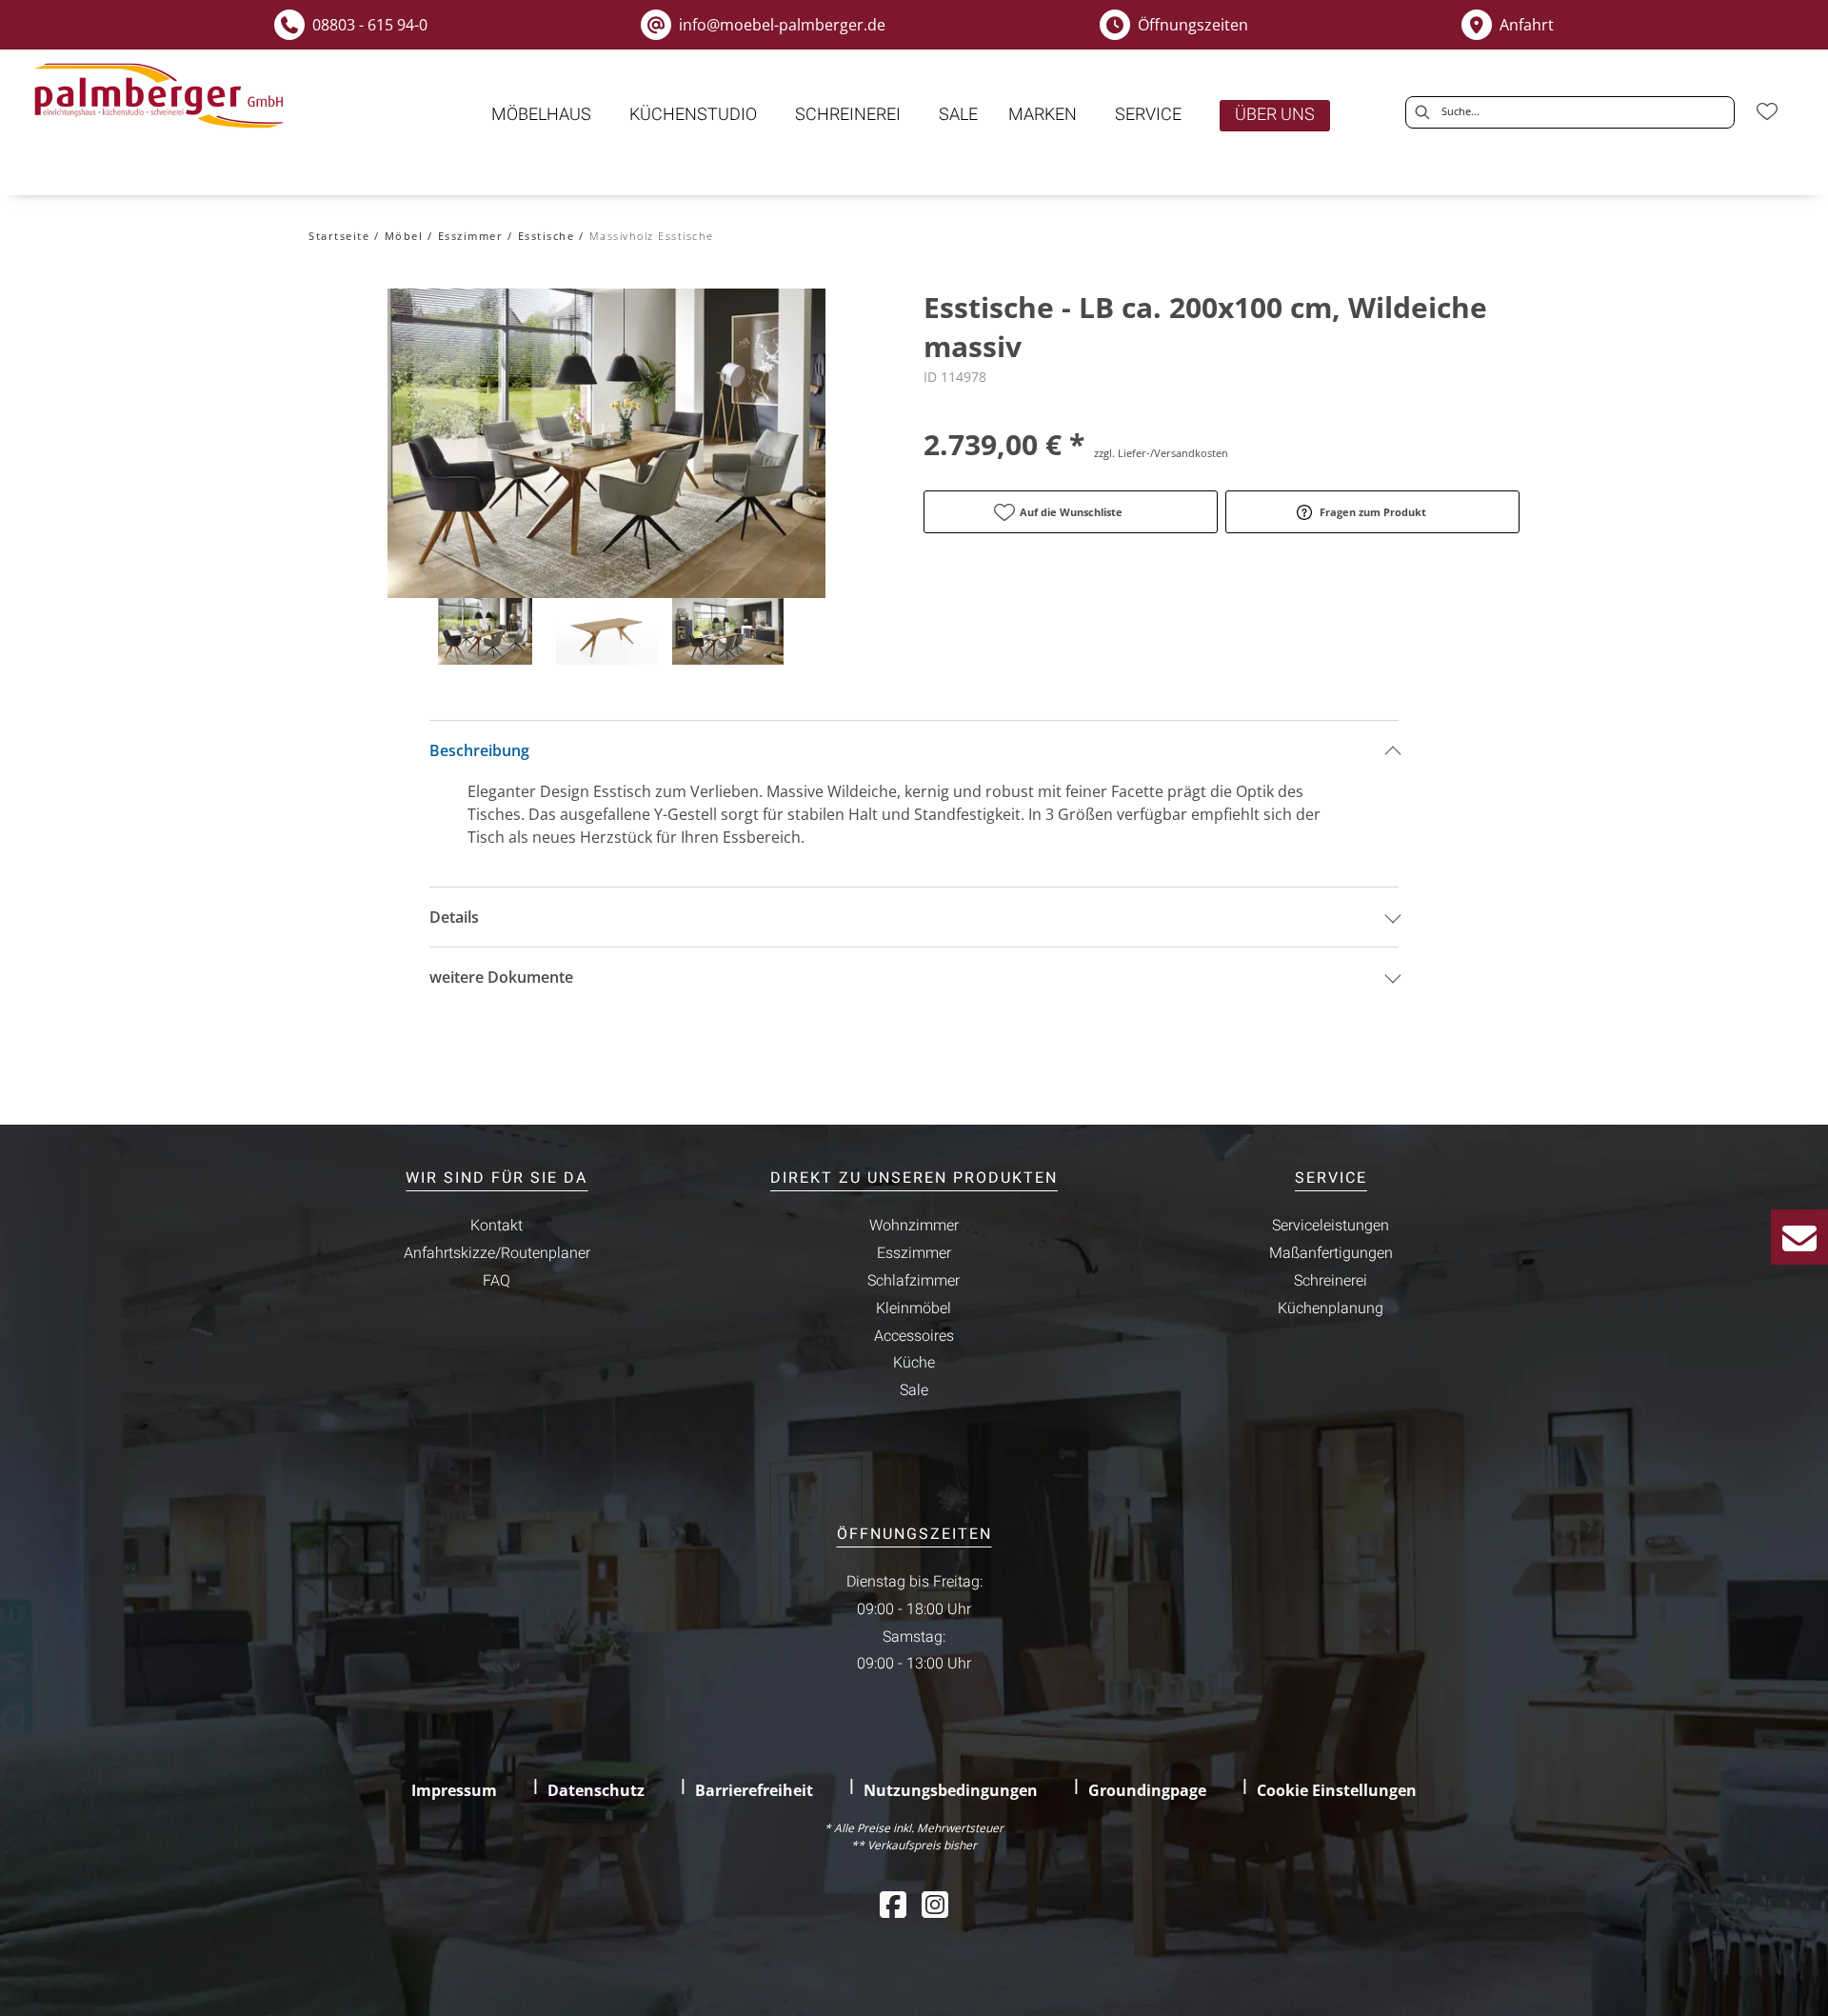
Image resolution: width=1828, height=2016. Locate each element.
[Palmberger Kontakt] (1799, 1237)
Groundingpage (1147, 1790)
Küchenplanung (1331, 1308)
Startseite (339, 236)
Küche (914, 1363)
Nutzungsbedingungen (951, 1790)
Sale (914, 1390)
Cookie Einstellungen (1337, 1790)
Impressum (454, 1790)
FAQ (497, 1281)
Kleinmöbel (914, 1308)
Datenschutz (596, 1790)
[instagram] (935, 1904)
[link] (541, 115)
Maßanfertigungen (1331, 1253)
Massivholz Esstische (652, 236)
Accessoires (914, 1336)
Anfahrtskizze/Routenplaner (497, 1253)
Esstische (546, 236)
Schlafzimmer (914, 1281)
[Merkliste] (1767, 111)
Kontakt (497, 1226)
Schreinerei (1331, 1281)
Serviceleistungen (1331, 1226)
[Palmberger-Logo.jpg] (163, 96)
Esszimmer (471, 236)
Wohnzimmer (914, 1226)
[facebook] (893, 1904)
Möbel (404, 236)
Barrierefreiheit (754, 1790)
